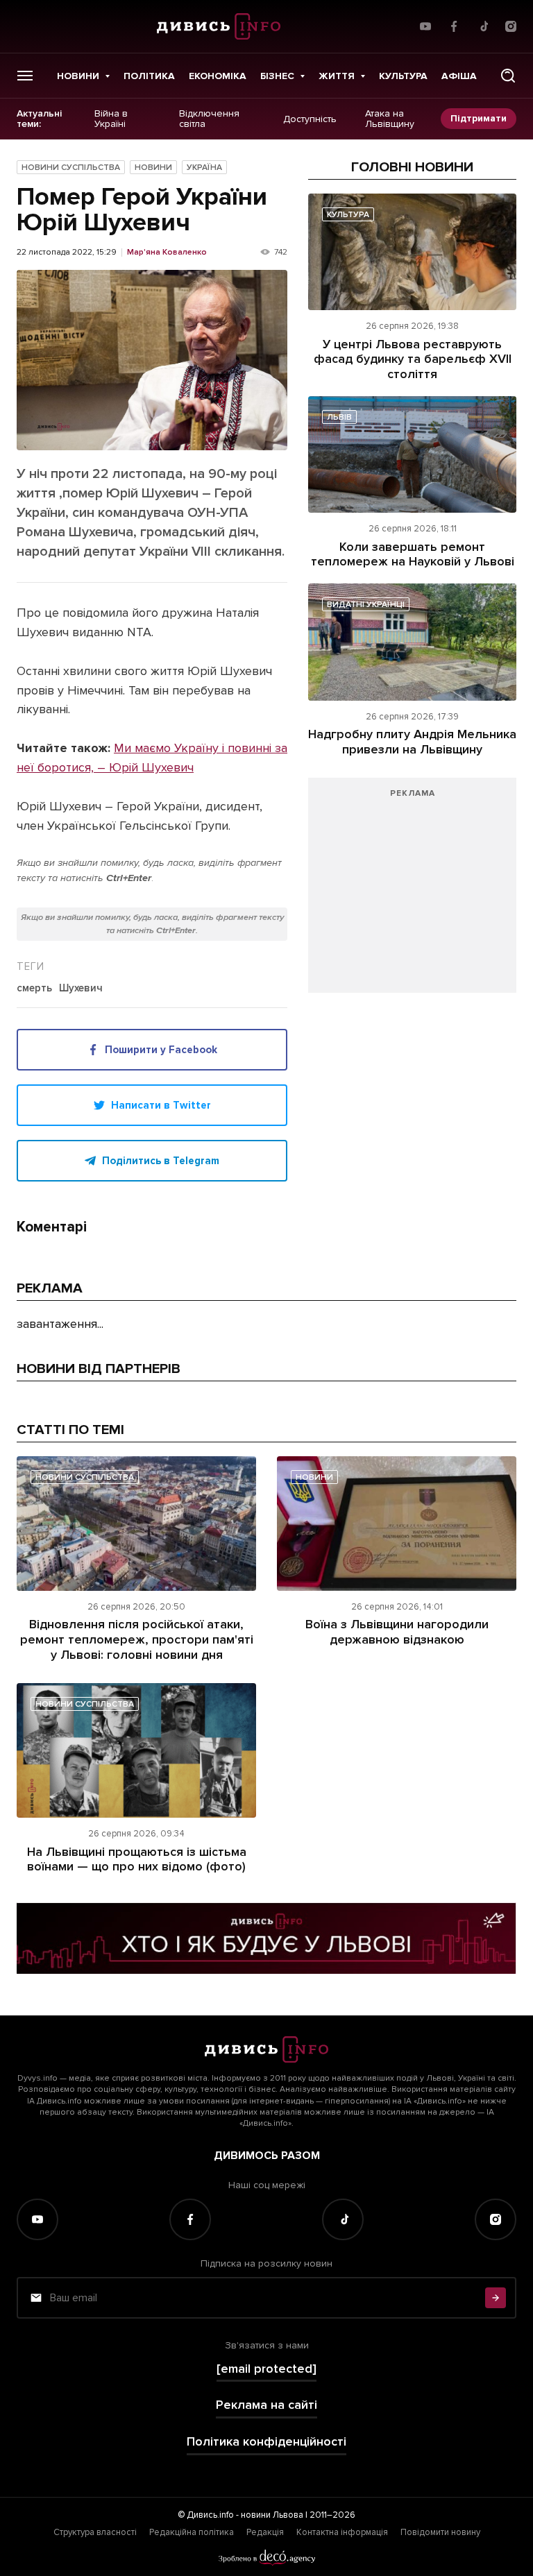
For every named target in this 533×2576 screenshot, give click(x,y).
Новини (78, 76)
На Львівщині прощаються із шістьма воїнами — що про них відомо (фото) (137, 1859)
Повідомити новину (440, 2532)
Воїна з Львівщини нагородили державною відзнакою (397, 1632)
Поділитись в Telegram (161, 1161)
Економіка (218, 76)
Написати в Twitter (161, 1105)
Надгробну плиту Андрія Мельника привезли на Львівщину (412, 742)
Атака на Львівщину (390, 119)
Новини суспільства (71, 168)
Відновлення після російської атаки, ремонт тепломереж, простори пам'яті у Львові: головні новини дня (137, 1639)
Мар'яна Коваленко (167, 253)
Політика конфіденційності (266, 2442)
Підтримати (479, 118)
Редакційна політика (192, 2532)
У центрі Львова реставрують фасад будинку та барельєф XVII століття (413, 359)
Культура (403, 76)
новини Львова (272, 2515)
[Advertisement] (412, 892)
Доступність (310, 119)
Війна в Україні (111, 119)
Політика (149, 76)
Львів (339, 417)
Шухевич (81, 989)
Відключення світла (209, 119)
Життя (337, 76)
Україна (204, 168)
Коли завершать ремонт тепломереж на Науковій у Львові (413, 554)
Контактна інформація (342, 2532)
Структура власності (95, 2532)
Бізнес (277, 76)
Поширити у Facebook (161, 1050)
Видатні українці (366, 605)
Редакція (265, 2532)
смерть (34, 989)
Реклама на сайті (266, 2405)
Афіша (459, 76)
